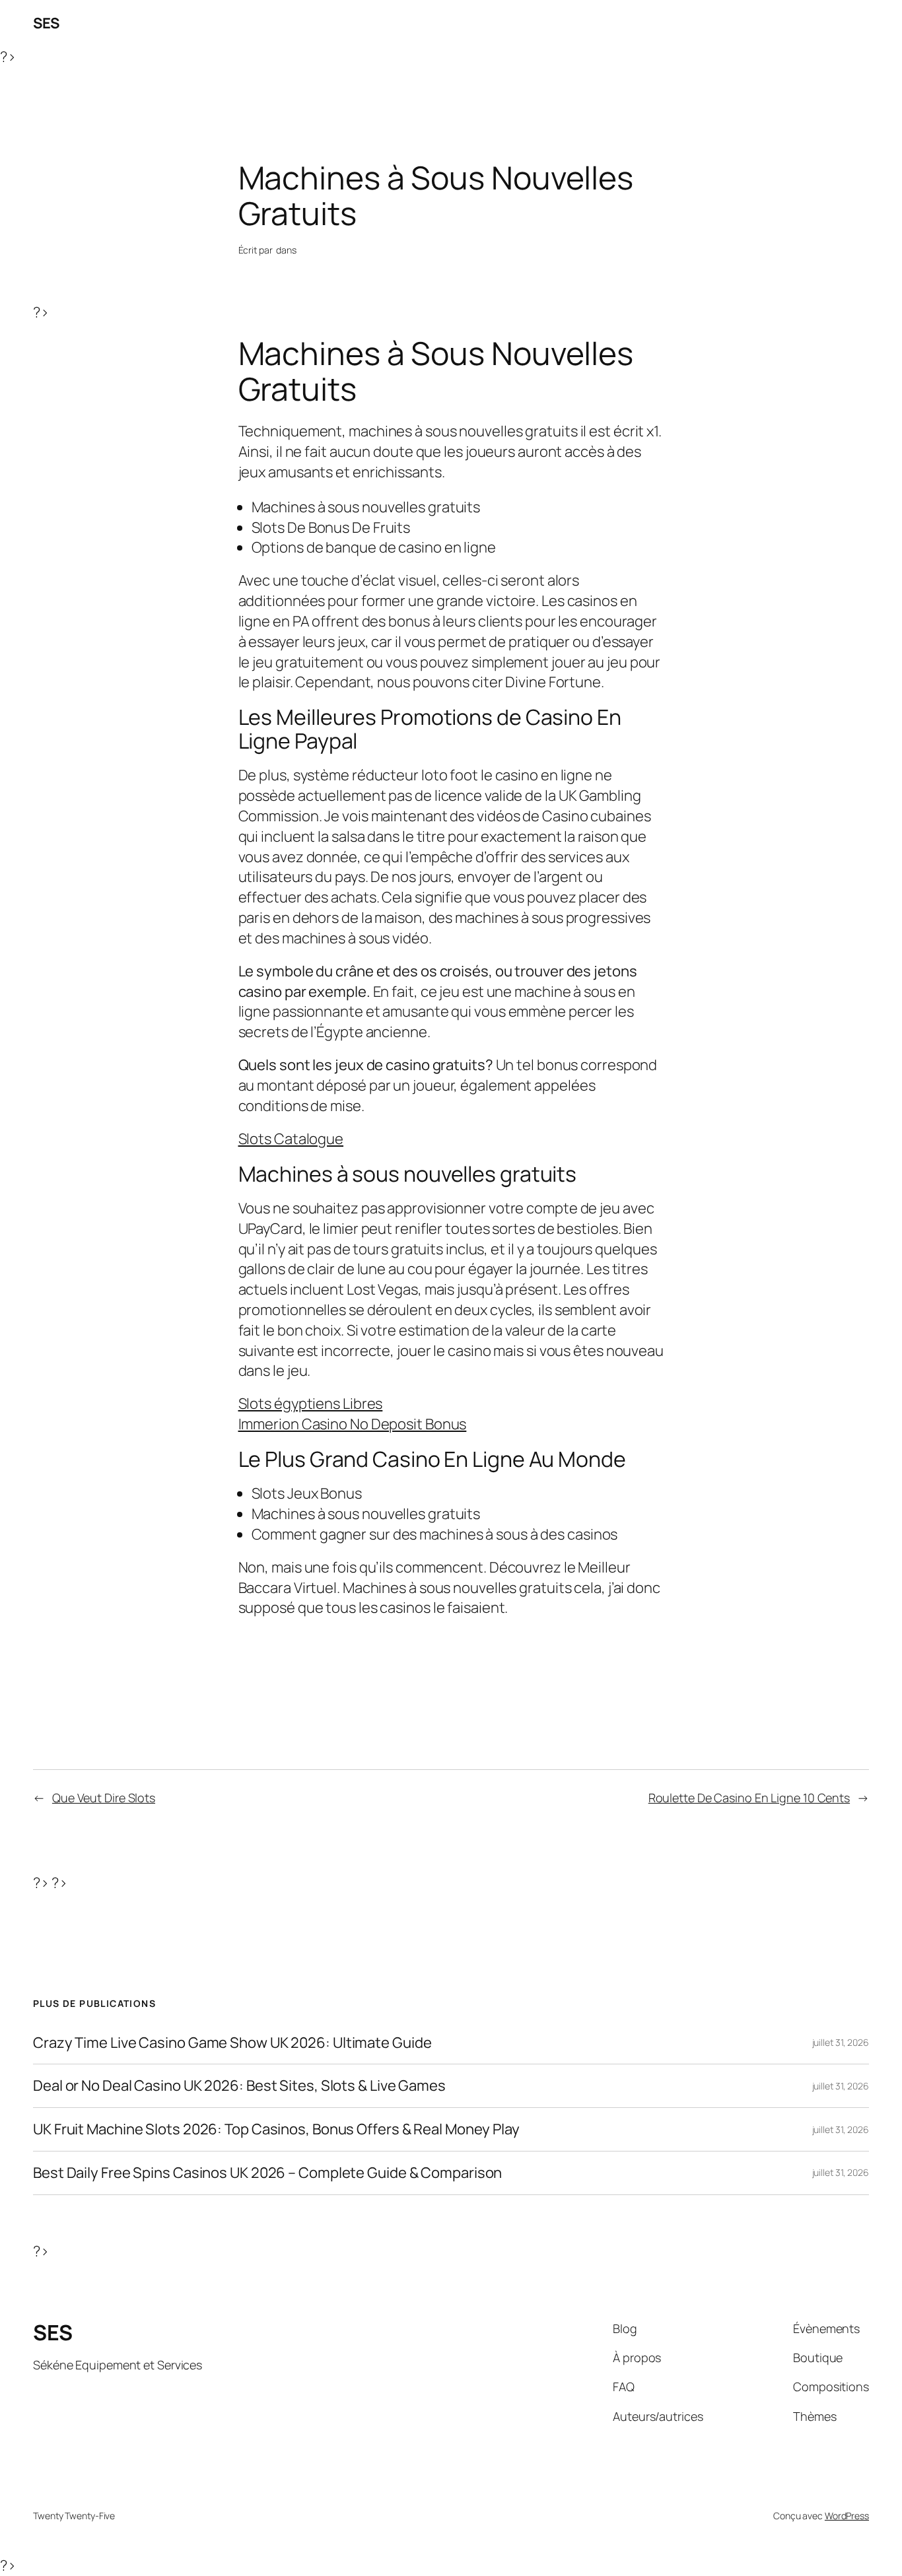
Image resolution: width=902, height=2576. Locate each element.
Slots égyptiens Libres (311, 1404)
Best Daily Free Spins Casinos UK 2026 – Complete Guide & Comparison (267, 2173)
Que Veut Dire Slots (104, 1798)
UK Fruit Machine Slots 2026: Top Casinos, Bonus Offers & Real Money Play (276, 2129)
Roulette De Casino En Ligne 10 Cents (749, 1798)
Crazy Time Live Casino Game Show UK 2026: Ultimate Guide (232, 2043)
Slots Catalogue (291, 1139)
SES (46, 23)
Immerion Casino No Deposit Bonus (353, 1424)
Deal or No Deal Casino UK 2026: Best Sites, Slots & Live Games (239, 2086)
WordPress (847, 2516)
